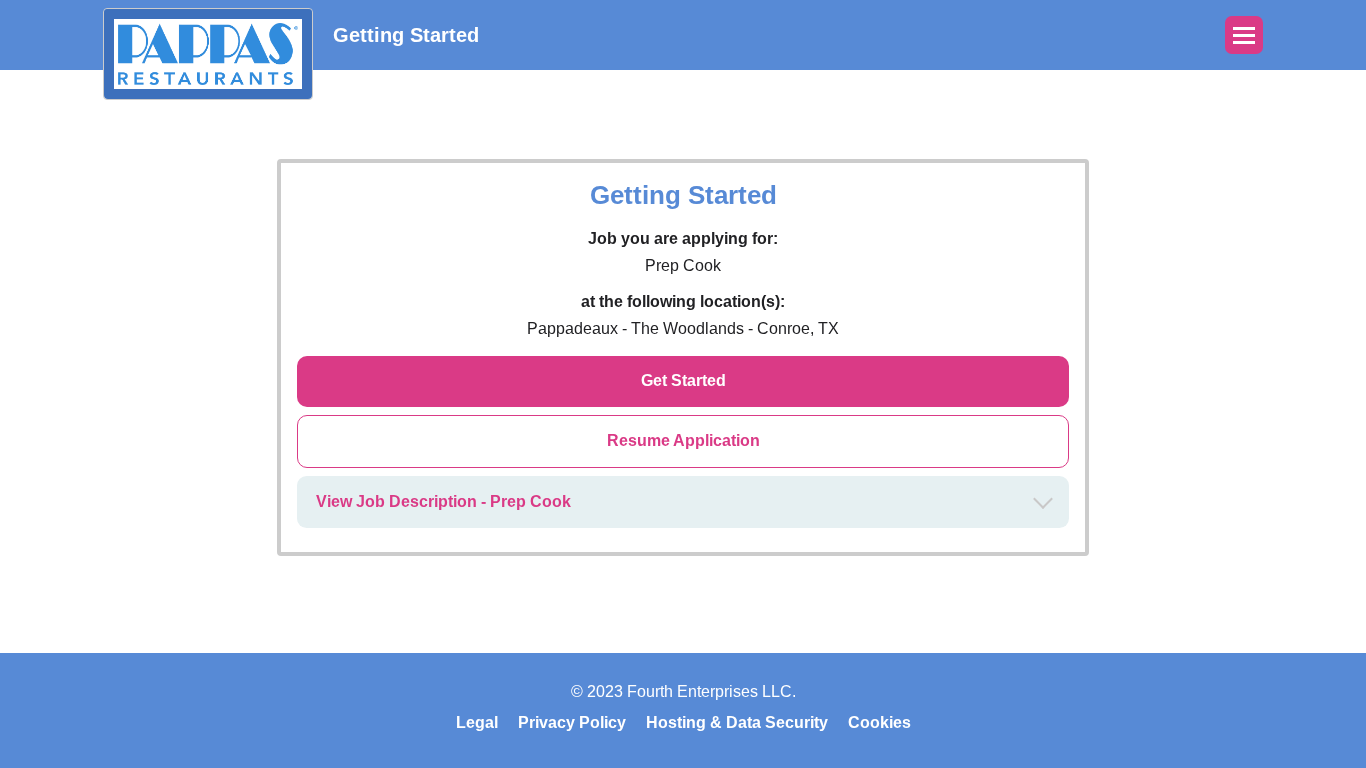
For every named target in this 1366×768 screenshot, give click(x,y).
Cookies (879, 722)
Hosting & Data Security (737, 722)
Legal (477, 722)
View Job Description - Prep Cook (443, 501)
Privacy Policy (572, 722)
